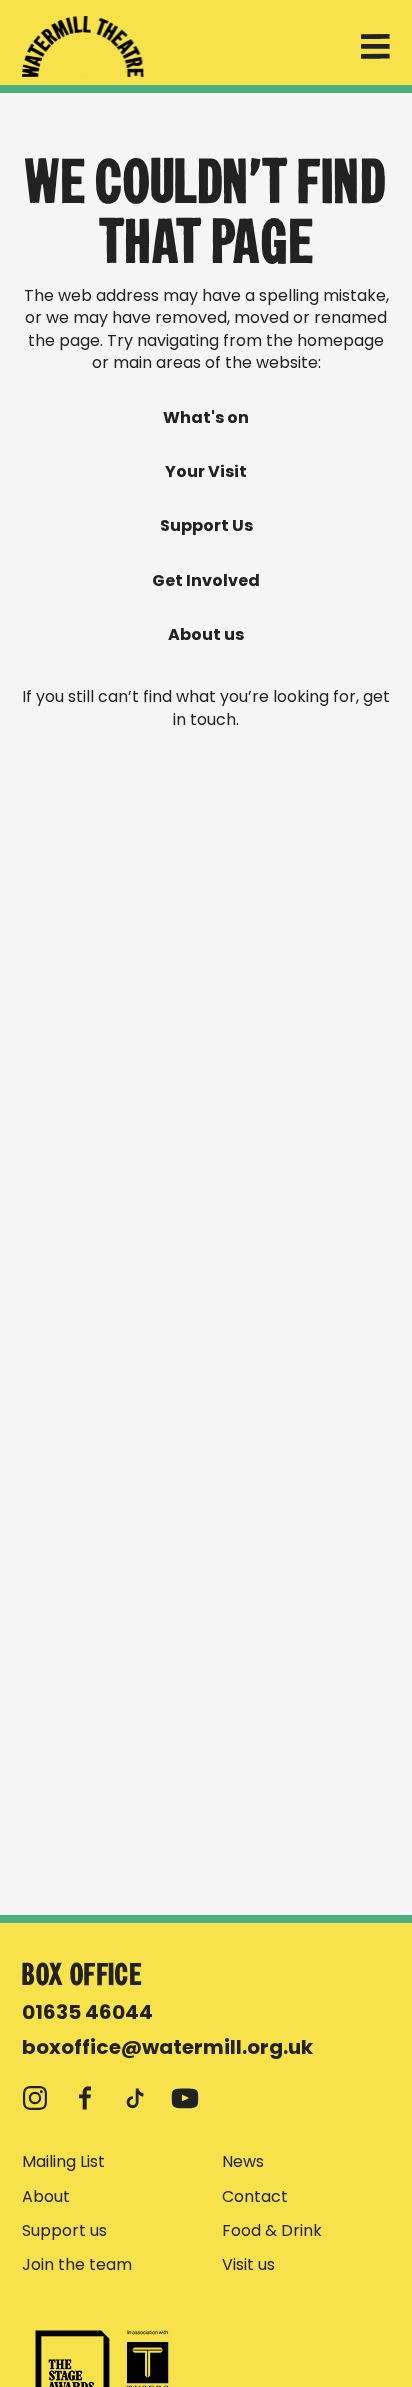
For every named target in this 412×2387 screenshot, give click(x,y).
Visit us (248, 2265)
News (243, 2162)
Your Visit (206, 472)
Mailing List (63, 2162)
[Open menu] (375, 50)
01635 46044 (87, 2012)
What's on (206, 418)
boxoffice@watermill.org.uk (167, 2047)
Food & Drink (272, 2231)
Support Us (206, 526)
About (46, 2197)
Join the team (77, 2265)
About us (206, 635)
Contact (255, 2197)
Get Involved (206, 581)
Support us (64, 2231)
